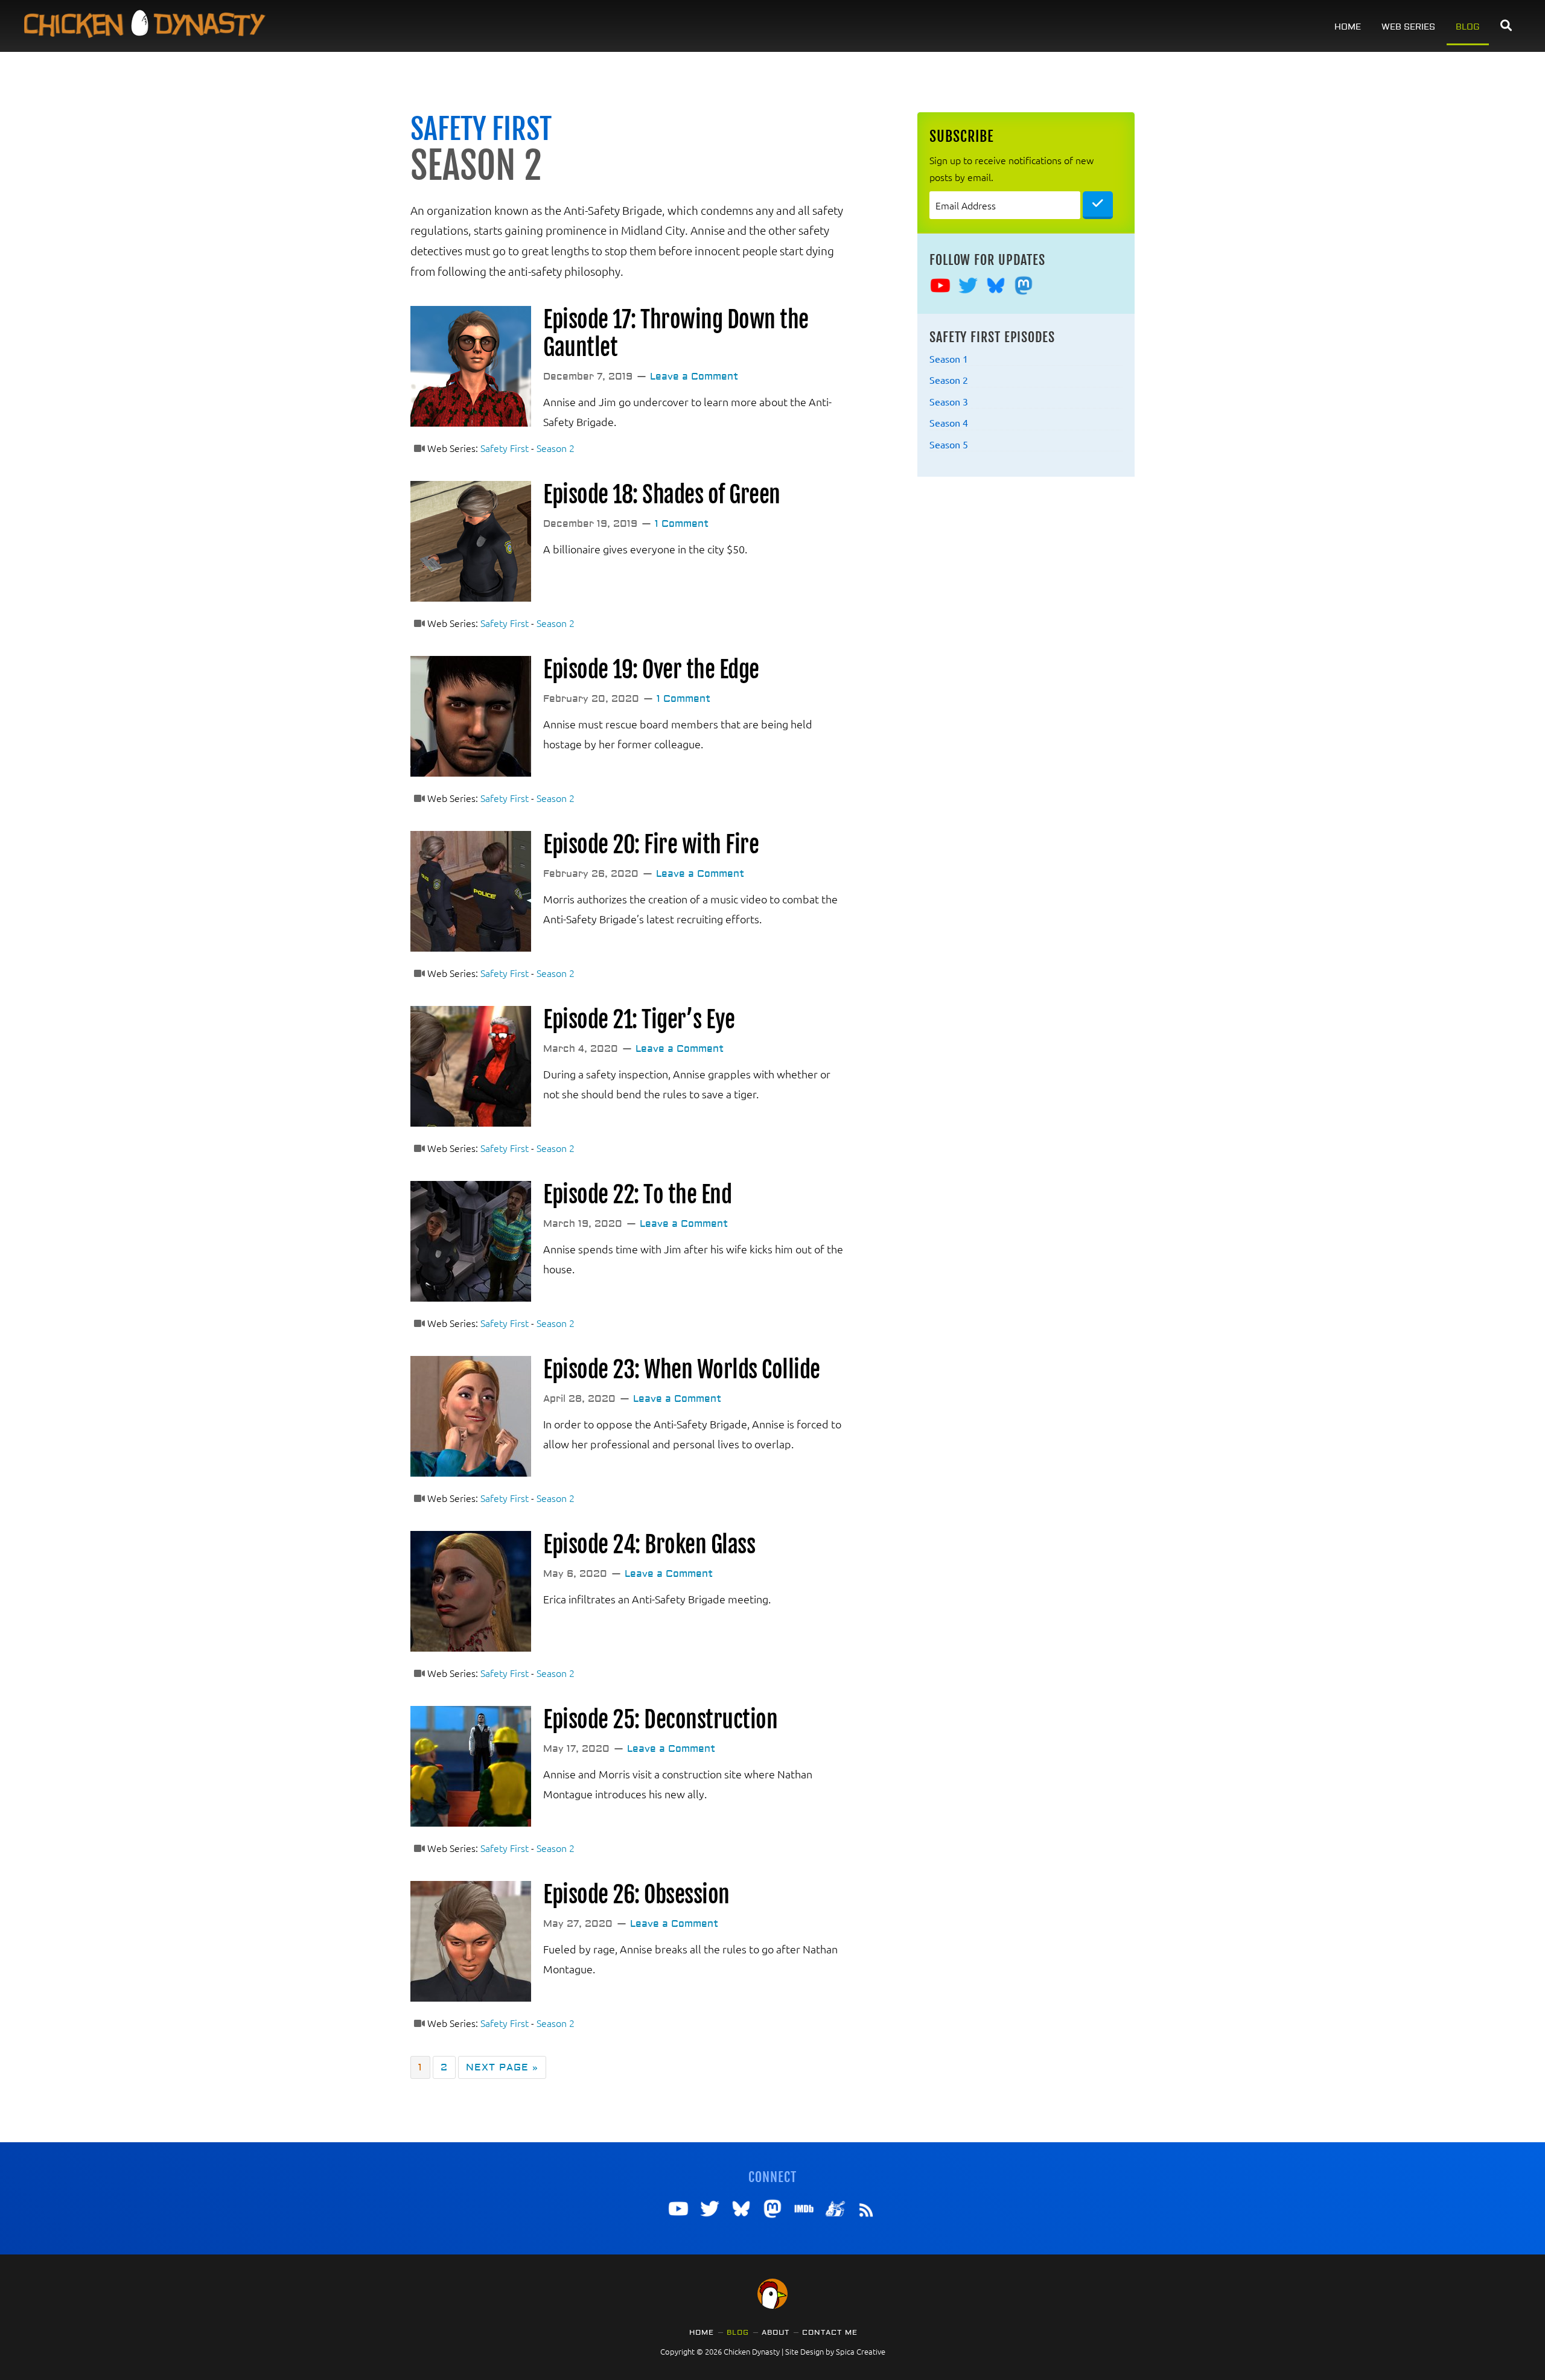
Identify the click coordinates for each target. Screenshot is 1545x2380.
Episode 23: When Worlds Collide (682, 1370)
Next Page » (502, 2066)
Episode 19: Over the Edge (651, 670)
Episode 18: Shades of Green (662, 495)
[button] (1506, 26)
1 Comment (682, 524)
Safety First (481, 130)
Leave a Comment (694, 377)
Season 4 (949, 422)
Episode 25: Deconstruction (660, 1720)
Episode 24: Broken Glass (649, 1545)
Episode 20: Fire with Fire (651, 845)
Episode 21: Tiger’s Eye (639, 1020)
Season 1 (949, 358)
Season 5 (949, 444)
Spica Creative (861, 2351)
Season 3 (949, 401)
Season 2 (556, 448)
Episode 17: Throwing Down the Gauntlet (676, 333)
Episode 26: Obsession (636, 1895)
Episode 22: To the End (637, 1195)
